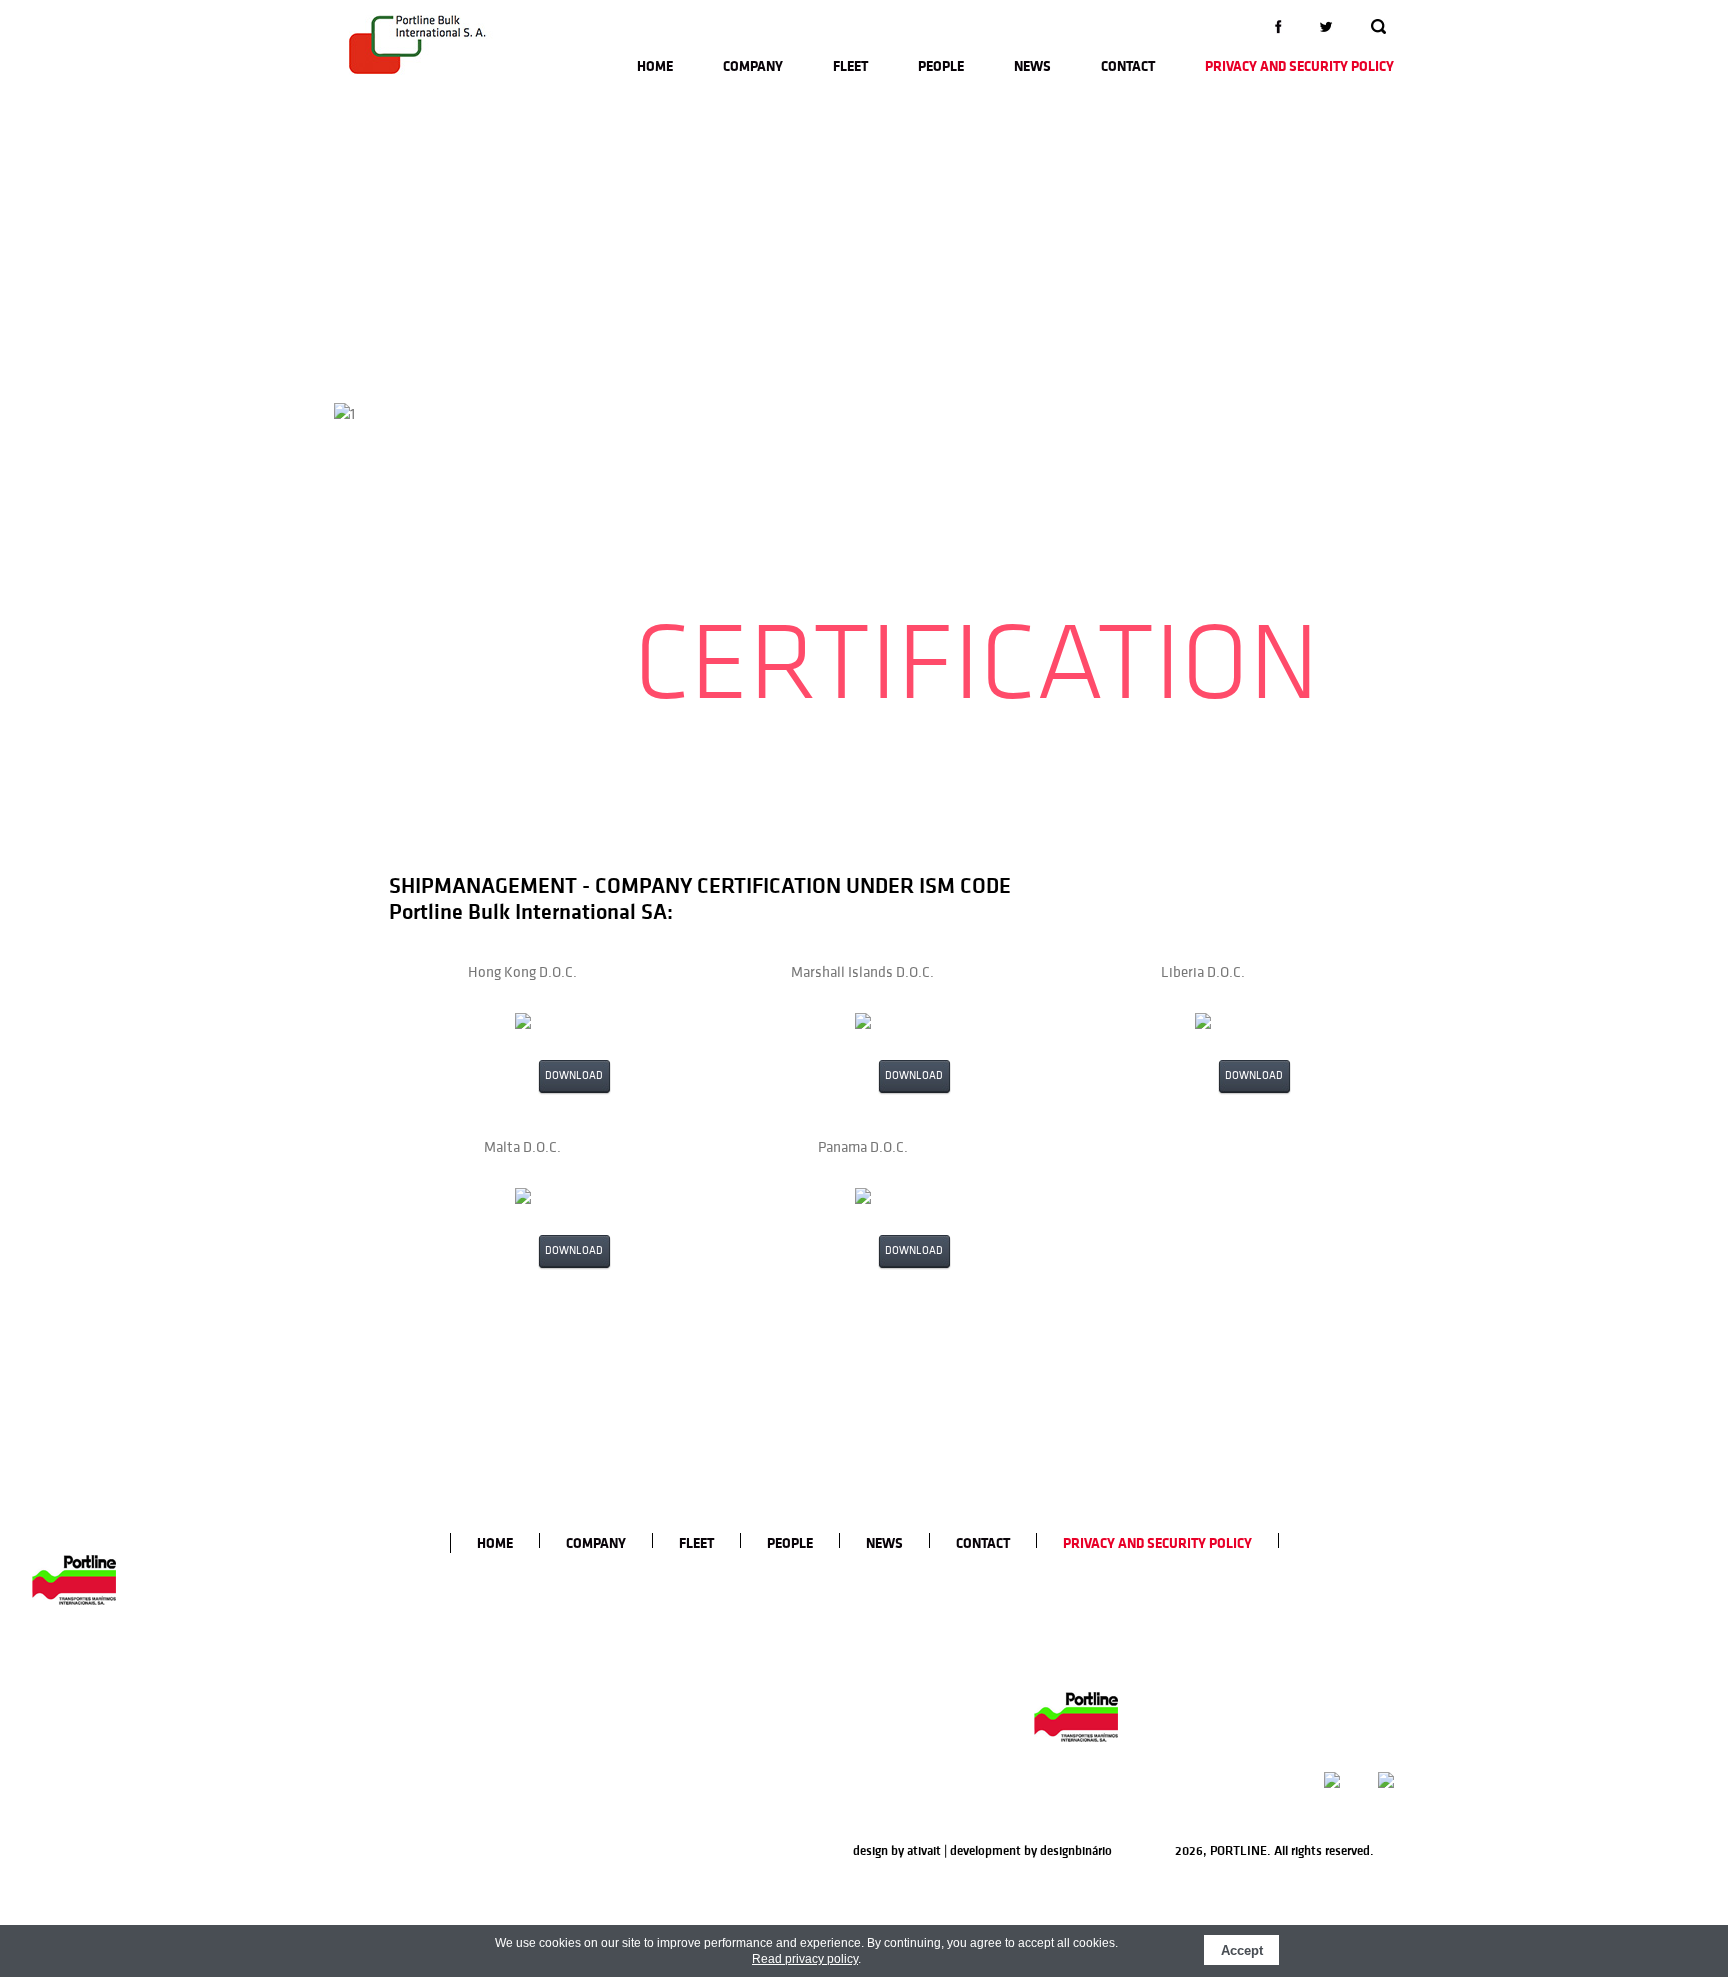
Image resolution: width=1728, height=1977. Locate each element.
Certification (672, 1625)
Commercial (878, 1625)
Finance (866, 1709)
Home (655, 66)
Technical (870, 1646)
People (941, 66)
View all (766, 1810)
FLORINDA (775, 1604)
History (658, 1604)
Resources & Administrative (923, 1730)
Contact (1128, 66)
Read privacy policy (805, 1959)
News (1032, 66)
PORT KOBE (778, 1789)
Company (753, 66)
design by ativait (897, 1850)
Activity (659, 1646)
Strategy (662, 1667)
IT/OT (860, 1688)
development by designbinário (1031, 1850)
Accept (1242, 1950)
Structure (664, 1688)
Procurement (881, 1667)
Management (882, 1604)
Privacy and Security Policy (1299, 66)
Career (656, 1709)
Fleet (850, 66)
